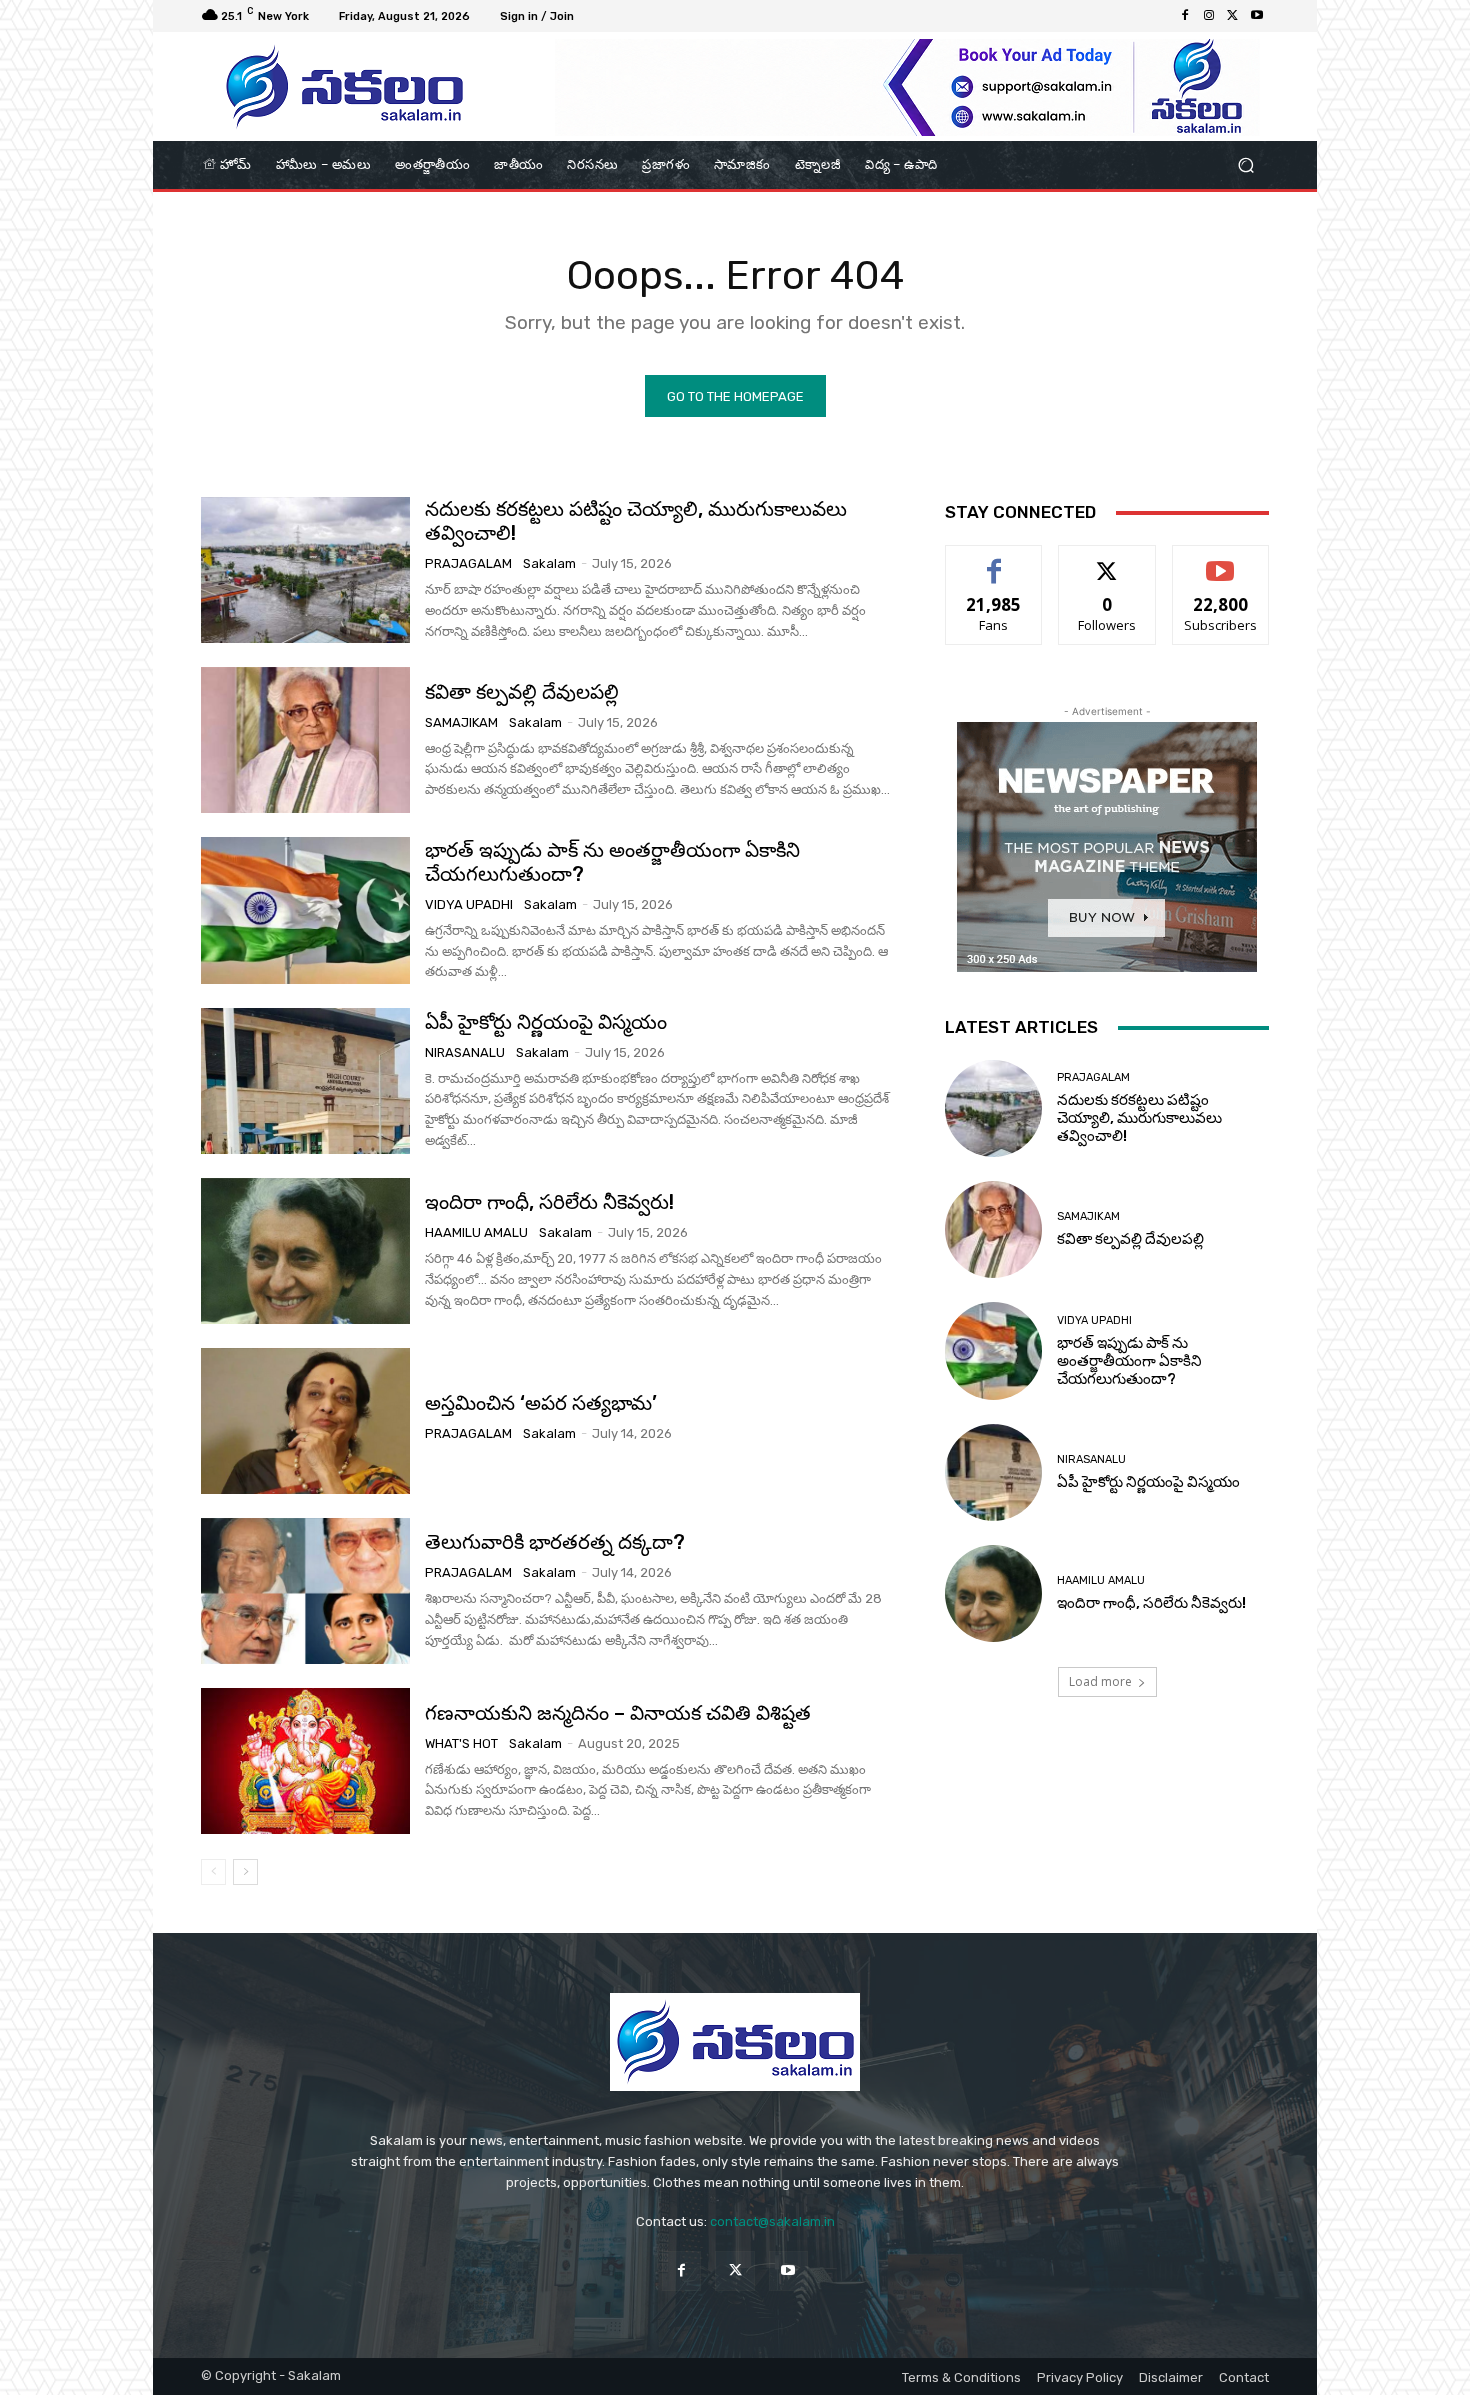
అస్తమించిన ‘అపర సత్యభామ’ (541, 1403)
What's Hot (461, 1743)
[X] (1233, 16)
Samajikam (461, 722)
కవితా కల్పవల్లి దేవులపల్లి (522, 692)
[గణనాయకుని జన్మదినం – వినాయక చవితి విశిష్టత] (305, 1761)
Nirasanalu (465, 1052)
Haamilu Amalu (476, 1232)
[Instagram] (1209, 16)
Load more (1100, 1681)
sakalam (549, 563)
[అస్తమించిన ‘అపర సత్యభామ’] (305, 1421)
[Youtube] (1257, 16)
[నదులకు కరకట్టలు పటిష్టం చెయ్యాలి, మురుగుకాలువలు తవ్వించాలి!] (305, 570)
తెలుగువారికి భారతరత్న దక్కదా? (555, 1542)
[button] (1245, 165)
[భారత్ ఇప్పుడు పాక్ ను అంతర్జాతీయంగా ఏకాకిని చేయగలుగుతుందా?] (305, 910)
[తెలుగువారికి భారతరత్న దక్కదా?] (305, 1591)
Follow (1107, 560)
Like (994, 560)
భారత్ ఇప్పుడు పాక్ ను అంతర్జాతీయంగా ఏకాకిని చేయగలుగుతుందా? (612, 862)
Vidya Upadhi (469, 904)
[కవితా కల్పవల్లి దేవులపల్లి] (305, 740)
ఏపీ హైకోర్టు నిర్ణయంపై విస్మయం (546, 1022)
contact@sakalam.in (772, 2221)
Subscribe (1221, 560)
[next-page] (245, 1872)
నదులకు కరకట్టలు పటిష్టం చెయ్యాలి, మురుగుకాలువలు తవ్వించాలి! (1139, 1118)
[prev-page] (213, 1872)
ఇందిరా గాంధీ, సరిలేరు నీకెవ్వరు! (549, 1202)
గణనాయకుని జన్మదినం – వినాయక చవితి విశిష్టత (618, 1713)
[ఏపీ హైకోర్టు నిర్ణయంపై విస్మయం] (305, 1081)
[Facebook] (1185, 16)
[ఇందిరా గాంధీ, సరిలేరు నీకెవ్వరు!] (305, 1251)
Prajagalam (468, 563)
